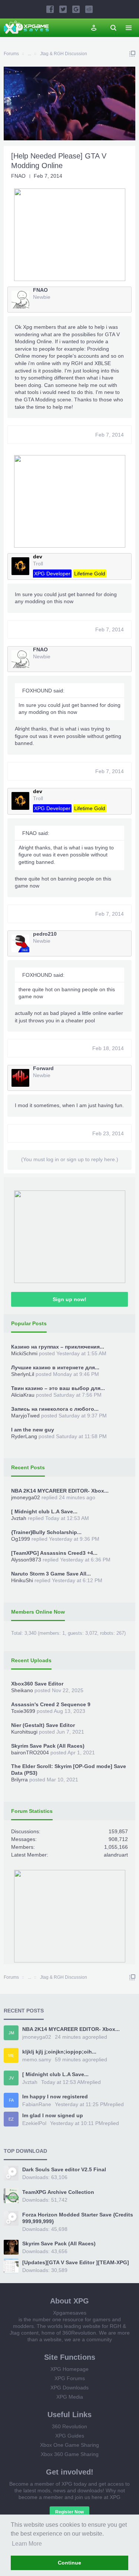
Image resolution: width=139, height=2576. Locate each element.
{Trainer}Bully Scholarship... (46, 1532)
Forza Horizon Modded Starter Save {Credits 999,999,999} (78, 2218)
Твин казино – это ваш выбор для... (58, 1388)
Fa (11, 2100)
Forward (43, 1068)
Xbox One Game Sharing (69, 2445)
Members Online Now (38, 1612)
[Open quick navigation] (132, 54)
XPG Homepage (69, 2369)
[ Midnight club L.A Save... (44, 1511)
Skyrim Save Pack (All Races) (48, 1746)
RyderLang (24, 1436)
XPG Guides (70, 2436)
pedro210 (45, 934)
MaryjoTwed (25, 1416)
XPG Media (70, 2397)
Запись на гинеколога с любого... (55, 1409)
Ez (11, 2119)
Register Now (69, 2512)
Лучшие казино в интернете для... (55, 1367)
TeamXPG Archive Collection (58, 2192)
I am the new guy (33, 1430)
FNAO (18, 176)
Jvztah (19, 1518)
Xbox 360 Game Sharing (70, 2454)
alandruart (116, 1855)
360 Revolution (69, 2426)
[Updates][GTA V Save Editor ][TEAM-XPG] (76, 2262)
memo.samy (37, 2059)
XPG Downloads (69, 2388)
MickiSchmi (24, 1353)
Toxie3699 (23, 1711)
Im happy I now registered (55, 2096)
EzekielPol (34, 2123)
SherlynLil (23, 1374)
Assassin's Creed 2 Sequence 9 (51, 1704)
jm (11, 2033)
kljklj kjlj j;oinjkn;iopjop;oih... (59, 2052)
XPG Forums (70, 2378)
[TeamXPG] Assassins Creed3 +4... (54, 1553)
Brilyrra (19, 1780)
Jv (11, 2078)
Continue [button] (69, 2563)
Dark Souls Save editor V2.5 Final (64, 2169)
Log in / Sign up (94, 28)
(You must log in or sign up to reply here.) (70, 1159)
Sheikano (22, 1690)
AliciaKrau (23, 1395)
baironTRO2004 (30, 1753)
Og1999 (21, 1539)
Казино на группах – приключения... (58, 1347)
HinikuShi (22, 1580)
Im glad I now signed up (53, 2115)
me (11, 2055)
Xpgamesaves (70, 2313)
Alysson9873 (26, 1560)
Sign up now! (69, 1299)
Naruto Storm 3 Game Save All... (51, 1574)
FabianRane (37, 2104)
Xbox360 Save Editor (37, 1684)
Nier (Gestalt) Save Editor (43, 1725)
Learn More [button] (27, 2544)
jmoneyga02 (26, 1497)
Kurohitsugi (24, 1732)
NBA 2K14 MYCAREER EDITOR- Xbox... (60, 1491)
